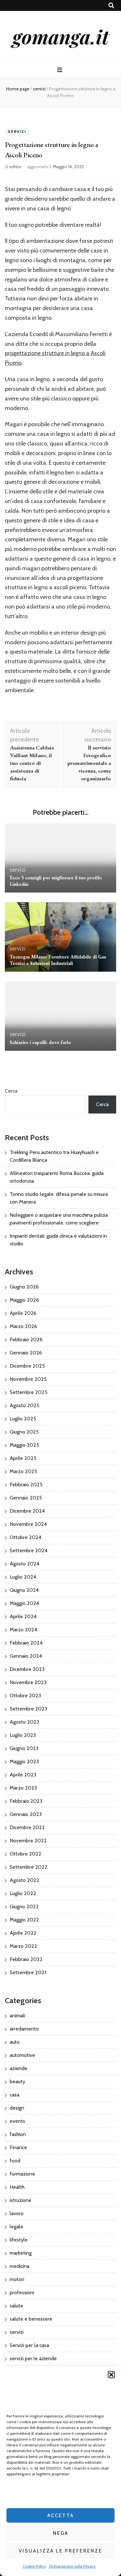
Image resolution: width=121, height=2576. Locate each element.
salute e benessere (31, 2319)
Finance (18, 2147)
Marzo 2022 (23, 1946)
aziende (19, 2068)
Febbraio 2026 (26, 1339)
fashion (18, 2134)
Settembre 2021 (28, 1972)
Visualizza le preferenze (60, 2551)
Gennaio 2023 (26, 1814)
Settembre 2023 (28, 1709)
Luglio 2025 (23, 1419)
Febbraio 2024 (26, 1643)
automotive (22, 2055)
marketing (21, 2253)
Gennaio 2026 (26, 1353)
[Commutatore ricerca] (111, 6)
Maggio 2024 (24, 1603)
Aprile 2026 (23, 1313)
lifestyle (19, 2240)
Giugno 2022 (24, 1907)
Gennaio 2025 (26, 1498)
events (17, 2121)
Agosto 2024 (25, 1564)
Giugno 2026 (24, 1287)
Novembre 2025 (28, 1379)
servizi (17, 131)
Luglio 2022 (23, 1893)
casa (15, 2095)
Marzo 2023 (23, 1788)
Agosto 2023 (24, 1722)
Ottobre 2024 (25, 1537)
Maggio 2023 (24, 1761)
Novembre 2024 (28, 1524)
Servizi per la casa (29, 2345)
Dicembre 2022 (27, 1827)
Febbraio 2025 (26, 1485)
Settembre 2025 (29, 1392)
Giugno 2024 (24, 1590)
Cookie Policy (34, 2566)
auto (15, 2042)
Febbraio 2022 (26, 1959)
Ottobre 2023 (25, 1696)
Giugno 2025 (24, 1432)
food (15, 2161)
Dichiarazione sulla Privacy (72, 2566)
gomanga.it (61, 36)
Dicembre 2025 (27, 1366)
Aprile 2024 (23, 1616)
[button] (111, 2375)
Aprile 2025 (23, 1458)
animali (17, 2016)
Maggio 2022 (24, 1920)
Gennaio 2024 (26, 1656)
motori (17, 2279)
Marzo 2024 (23, 1630)
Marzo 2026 (23, 1326)
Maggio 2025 (24, 1445)
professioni (22, 2292)
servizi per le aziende (33, 2358)
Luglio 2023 (23, 1735)
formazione (22, 2174)
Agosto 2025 (25, 1405)
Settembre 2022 (29, 1867)
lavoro (17, 2213)
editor (15, 167)
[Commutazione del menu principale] (60, 70)
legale (16, 2227)
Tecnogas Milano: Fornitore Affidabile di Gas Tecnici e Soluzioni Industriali (58, 960)
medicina (20, 2266)
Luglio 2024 (23, 1577)
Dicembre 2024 (27, 1511)
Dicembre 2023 (27, 1669)
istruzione (20, 2200)
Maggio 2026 (24, 1300)
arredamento (24, 2029)
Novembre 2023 (28, 1682)
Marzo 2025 (23, 1471)
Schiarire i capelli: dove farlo (40, 1042)
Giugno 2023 (24, 1748)
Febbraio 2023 (26, 1801)
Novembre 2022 (28, 1841)
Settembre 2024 (29, 1550)
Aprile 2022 (23, 1933)
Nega (61, 2533)
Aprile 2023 (23, 1775)
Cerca (11, 1091)
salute (16, 2306)
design (17, 2108)
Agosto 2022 (25, 1880)
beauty (17, 2081)
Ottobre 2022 (25, 1854)
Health (17, 2187)
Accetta (61, 2516)
